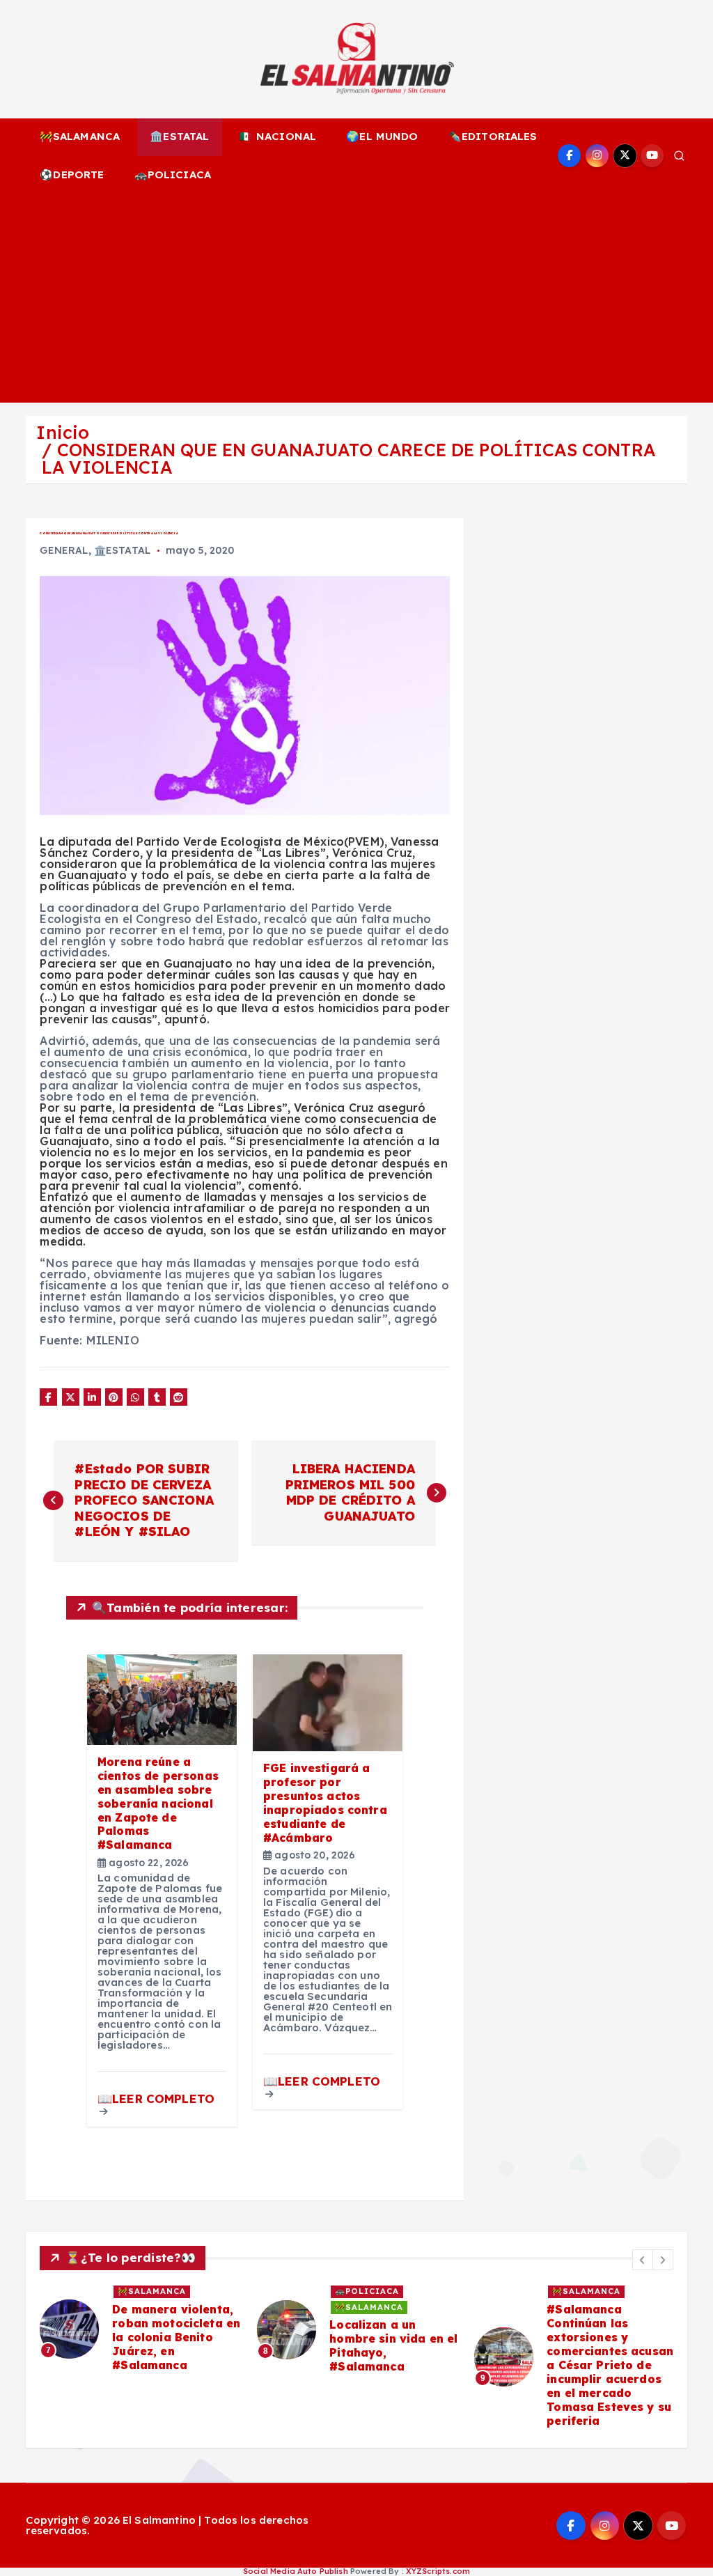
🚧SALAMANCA (80, 136)
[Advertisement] (357, 298)
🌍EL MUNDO (382, 136)
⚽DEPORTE (72, 174)
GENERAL (64, 550)
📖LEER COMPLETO (156, 2098)
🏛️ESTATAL (179, 136)
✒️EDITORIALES (493, 136)
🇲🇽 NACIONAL (278, 136)
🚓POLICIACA (173, 174)
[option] (140, 2329)
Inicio (63, 432)
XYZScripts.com (438, 2571)
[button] (643, 2260)
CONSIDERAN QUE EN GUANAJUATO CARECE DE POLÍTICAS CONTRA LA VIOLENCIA (348, 458)
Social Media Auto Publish (296, 2571)
